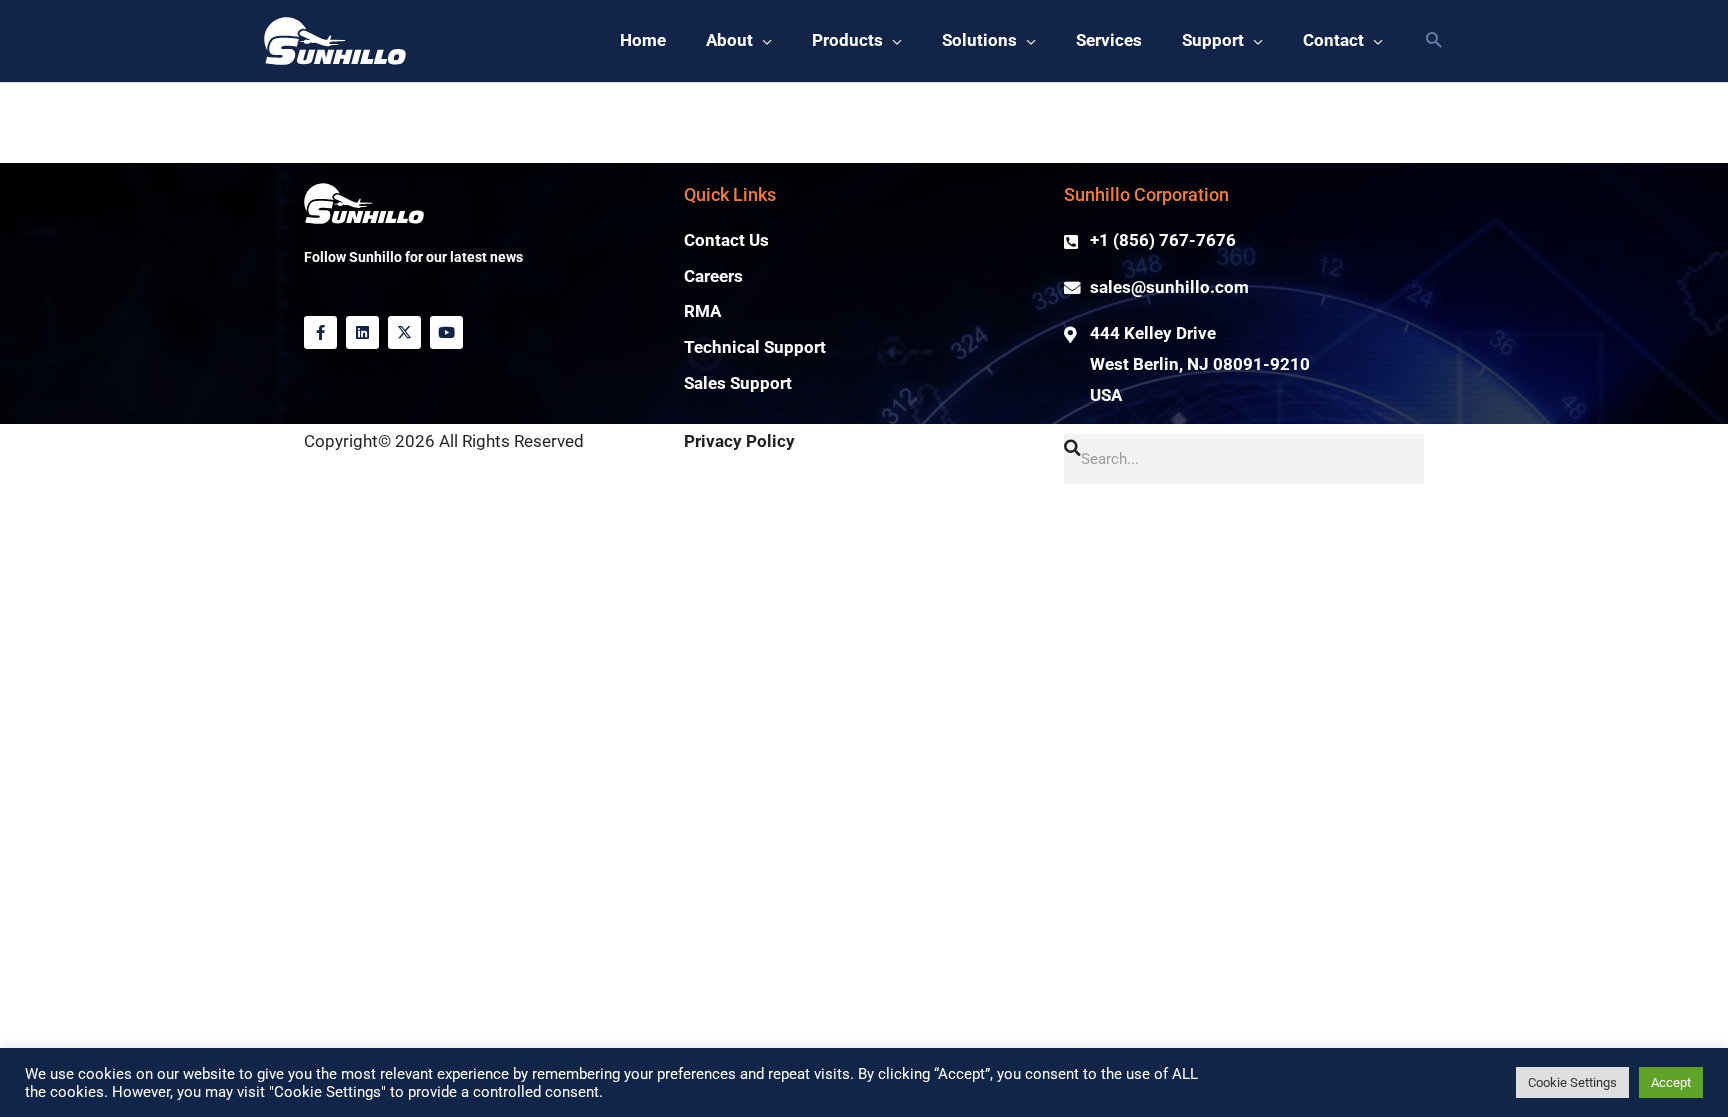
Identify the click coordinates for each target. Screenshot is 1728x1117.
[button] (1433, 41)
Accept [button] (1671, 1082)
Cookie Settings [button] (1572, 1082)
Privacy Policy (739, 441)
